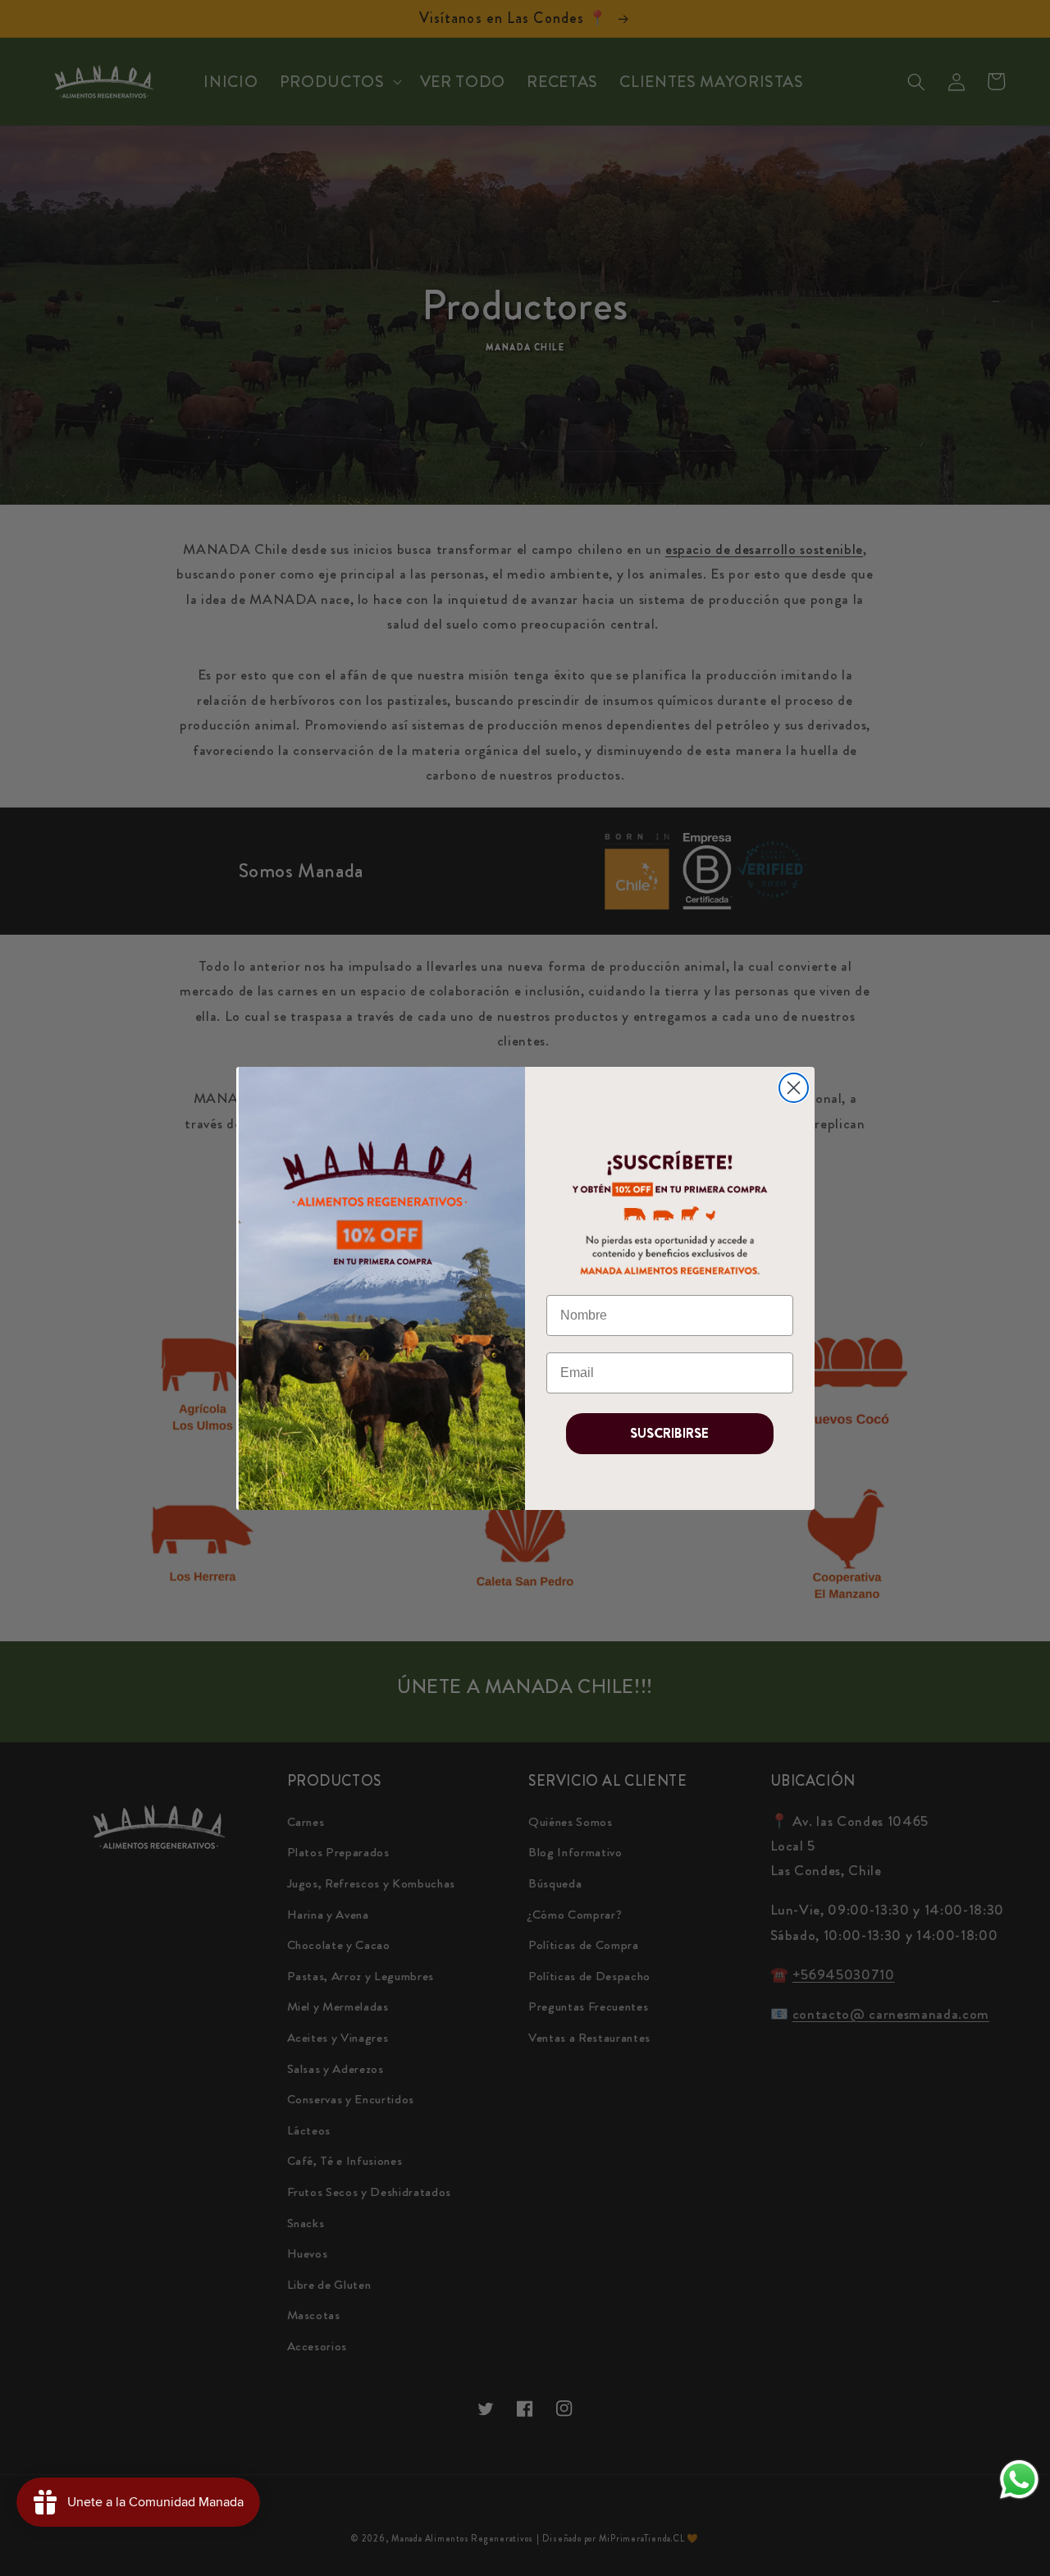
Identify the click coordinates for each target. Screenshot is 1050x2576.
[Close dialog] (794, 1088)
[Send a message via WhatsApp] (1019, 2480)
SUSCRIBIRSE (669, 1433)
